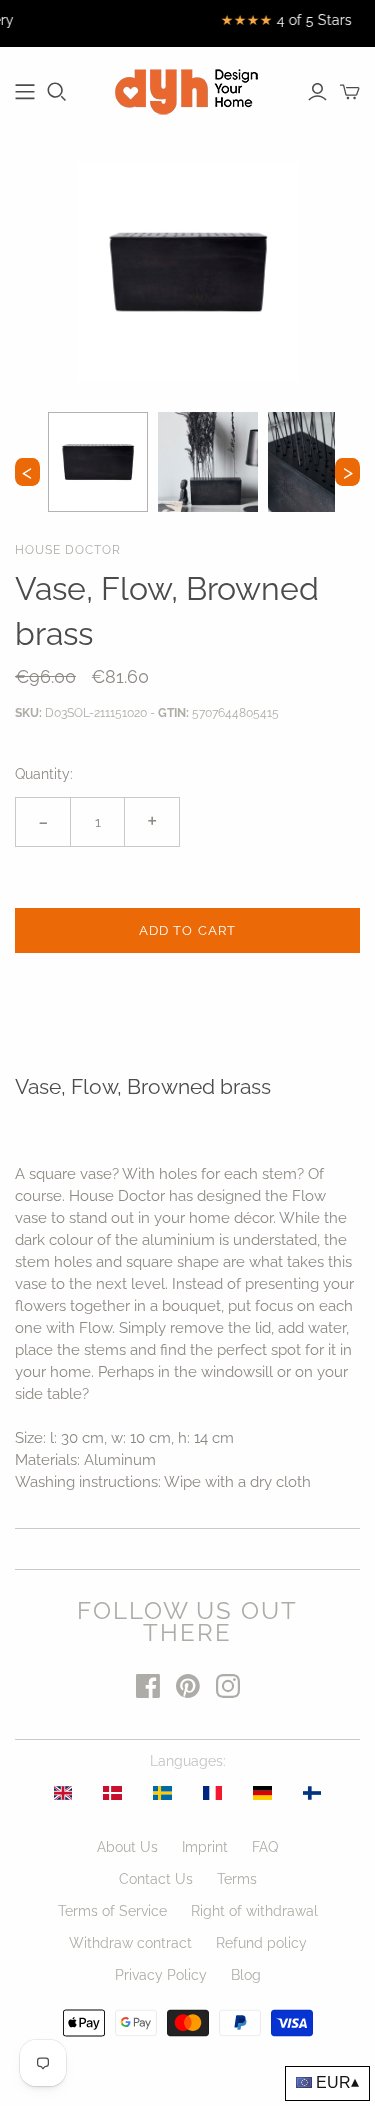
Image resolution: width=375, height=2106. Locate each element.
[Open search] (57, 92)
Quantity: (44, 774)
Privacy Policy (161, 1975)
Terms (237, 1879)
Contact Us (156, 1879)
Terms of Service (112, 1911)
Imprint (205, 1847)
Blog (246, 1975)
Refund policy (261, 1943)
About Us (127, 1847)
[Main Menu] (25, 92)
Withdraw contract (130, 1943)
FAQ (265, 1847)
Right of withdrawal (254, 1911)
